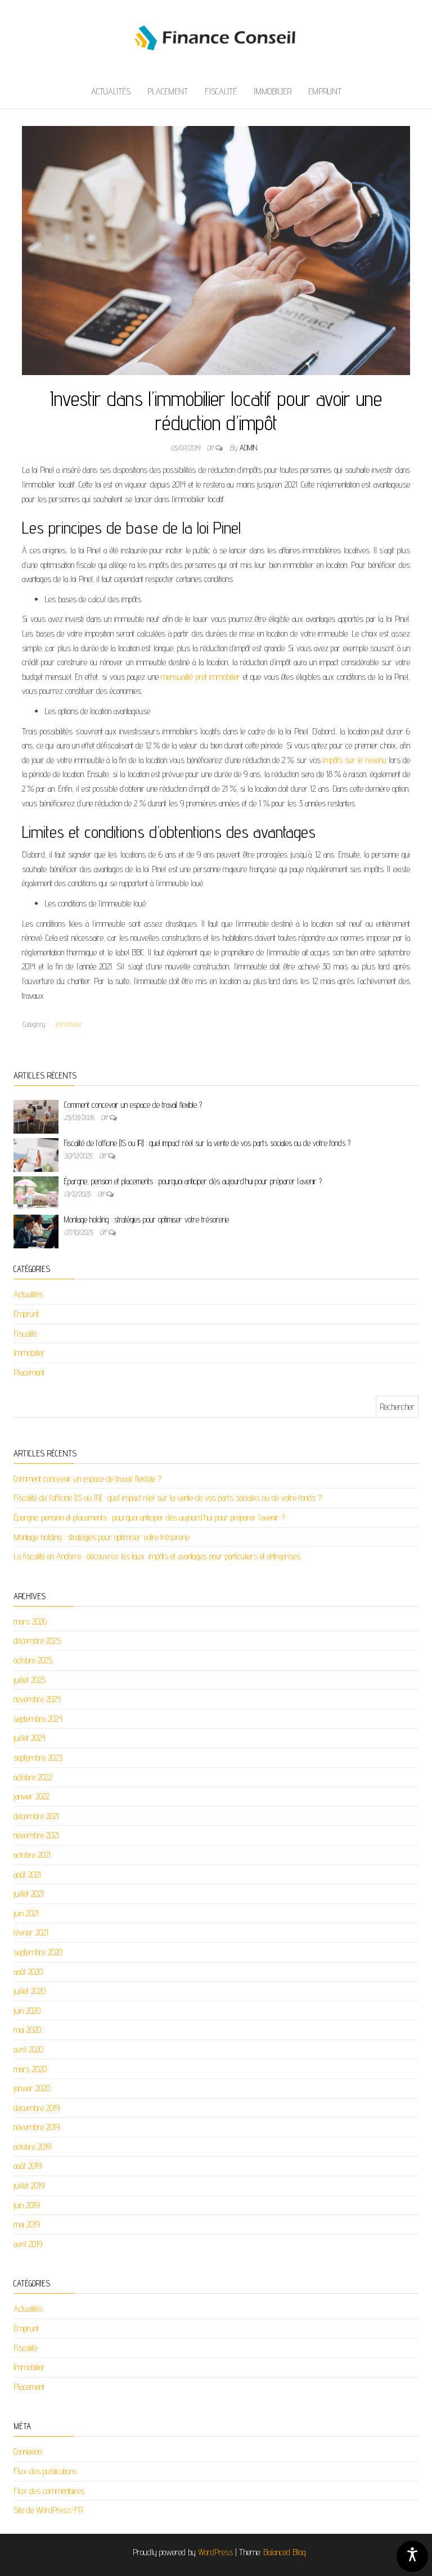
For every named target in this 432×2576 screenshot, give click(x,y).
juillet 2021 (29, 1894)
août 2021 (27, 1875)
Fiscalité (221, 91)
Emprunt (325, 91)
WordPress (215, 2552)
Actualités (111, 91)
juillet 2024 (30, 1738)
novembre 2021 (36, 1835)
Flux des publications (45, 2471)
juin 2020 (27, 2011)
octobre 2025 (33, 1660)
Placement (168, 91)
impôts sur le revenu (355, 760)
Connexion (28, 2451)
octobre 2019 (32, 2147)
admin (248, 448)
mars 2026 (30, 1621)
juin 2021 (26, 1913)
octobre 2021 (32, 1855)
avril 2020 (28, 2049)
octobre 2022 (33, 1777)
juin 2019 (26, 2205)
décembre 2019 (37, 2108)
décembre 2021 (36, 1816)
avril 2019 (28, 2244)
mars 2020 (30, 2069)
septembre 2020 (38, 1952)
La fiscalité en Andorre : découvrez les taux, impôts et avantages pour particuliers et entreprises (157, 1556)
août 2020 (28, 1972)
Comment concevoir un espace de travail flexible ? (133, 1105)
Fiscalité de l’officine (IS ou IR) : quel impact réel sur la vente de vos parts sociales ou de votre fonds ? (207, 1143)
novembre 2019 (37, 2127)
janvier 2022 (31, 1796)
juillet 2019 (29, 2185)
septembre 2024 (38, 1719)
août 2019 (28, 2166)
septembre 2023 (38, 1758)
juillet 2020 (30, 1991)
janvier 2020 (32, 2088)
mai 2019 (27, 2224)
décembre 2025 (37, 1641)
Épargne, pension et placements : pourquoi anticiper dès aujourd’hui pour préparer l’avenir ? (193, 1181)
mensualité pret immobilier (201, 677)
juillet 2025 (30, 1680)
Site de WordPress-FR (48, 2510)
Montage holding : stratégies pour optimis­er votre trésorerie (147, 1219)
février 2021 (31, 1932)
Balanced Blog (285, 2552)
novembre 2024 (37, 1699)
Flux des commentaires (49, 2491)
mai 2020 (27, 2030)
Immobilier (273, 91)
